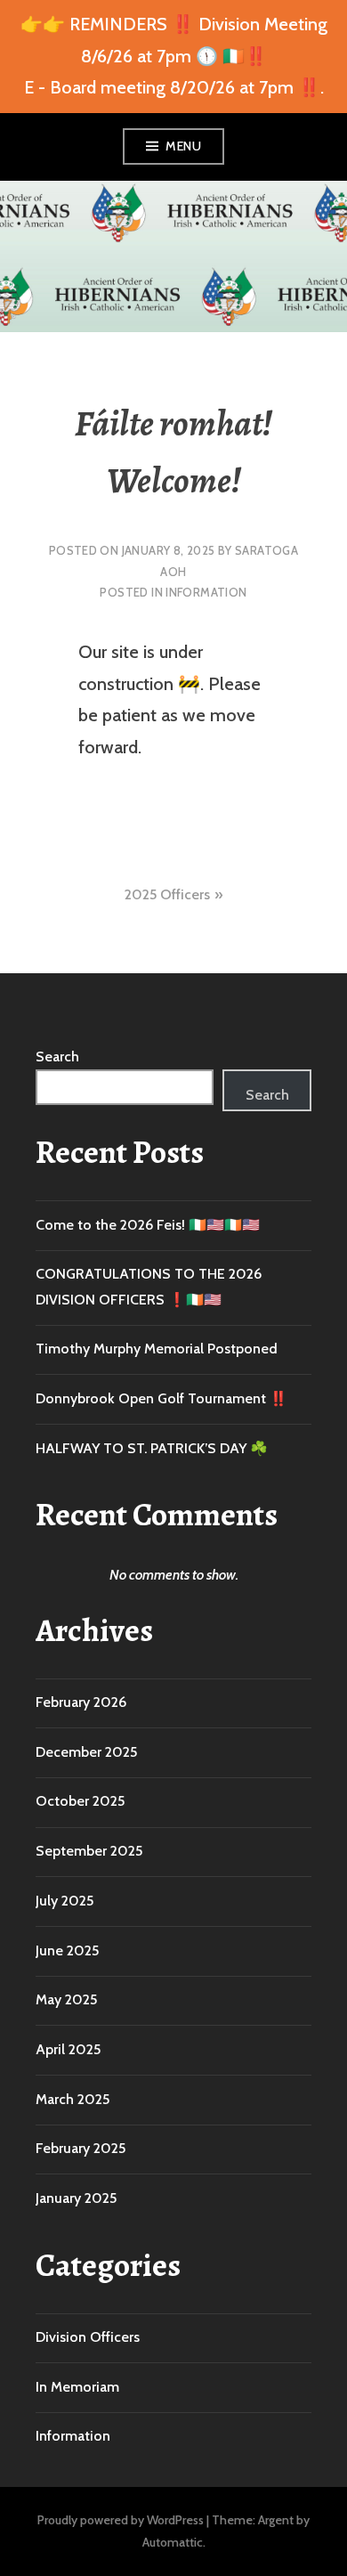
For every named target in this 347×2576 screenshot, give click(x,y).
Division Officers (88, 2337)
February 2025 (81, 2148)
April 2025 (68, 2049)
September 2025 (89, 1851)
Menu (183, 146)
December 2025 (86, 1752)
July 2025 (65, 1901)
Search (57, 1056)
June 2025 (67, 1950)
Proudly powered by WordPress (121, 2520)
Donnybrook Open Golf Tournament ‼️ (161, 1398)
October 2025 (80, 1801)
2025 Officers (167, 894)
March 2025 (73, 2099)
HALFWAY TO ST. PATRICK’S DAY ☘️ (152, 1448)
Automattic (173, 2542)
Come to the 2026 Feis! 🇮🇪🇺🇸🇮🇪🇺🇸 (148, 1225)
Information (206, 592)
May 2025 (66, 1999)
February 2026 (81, 1702)
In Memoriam (77, 2387)
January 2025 (76, 2198)
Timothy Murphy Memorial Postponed (157, 1349)
